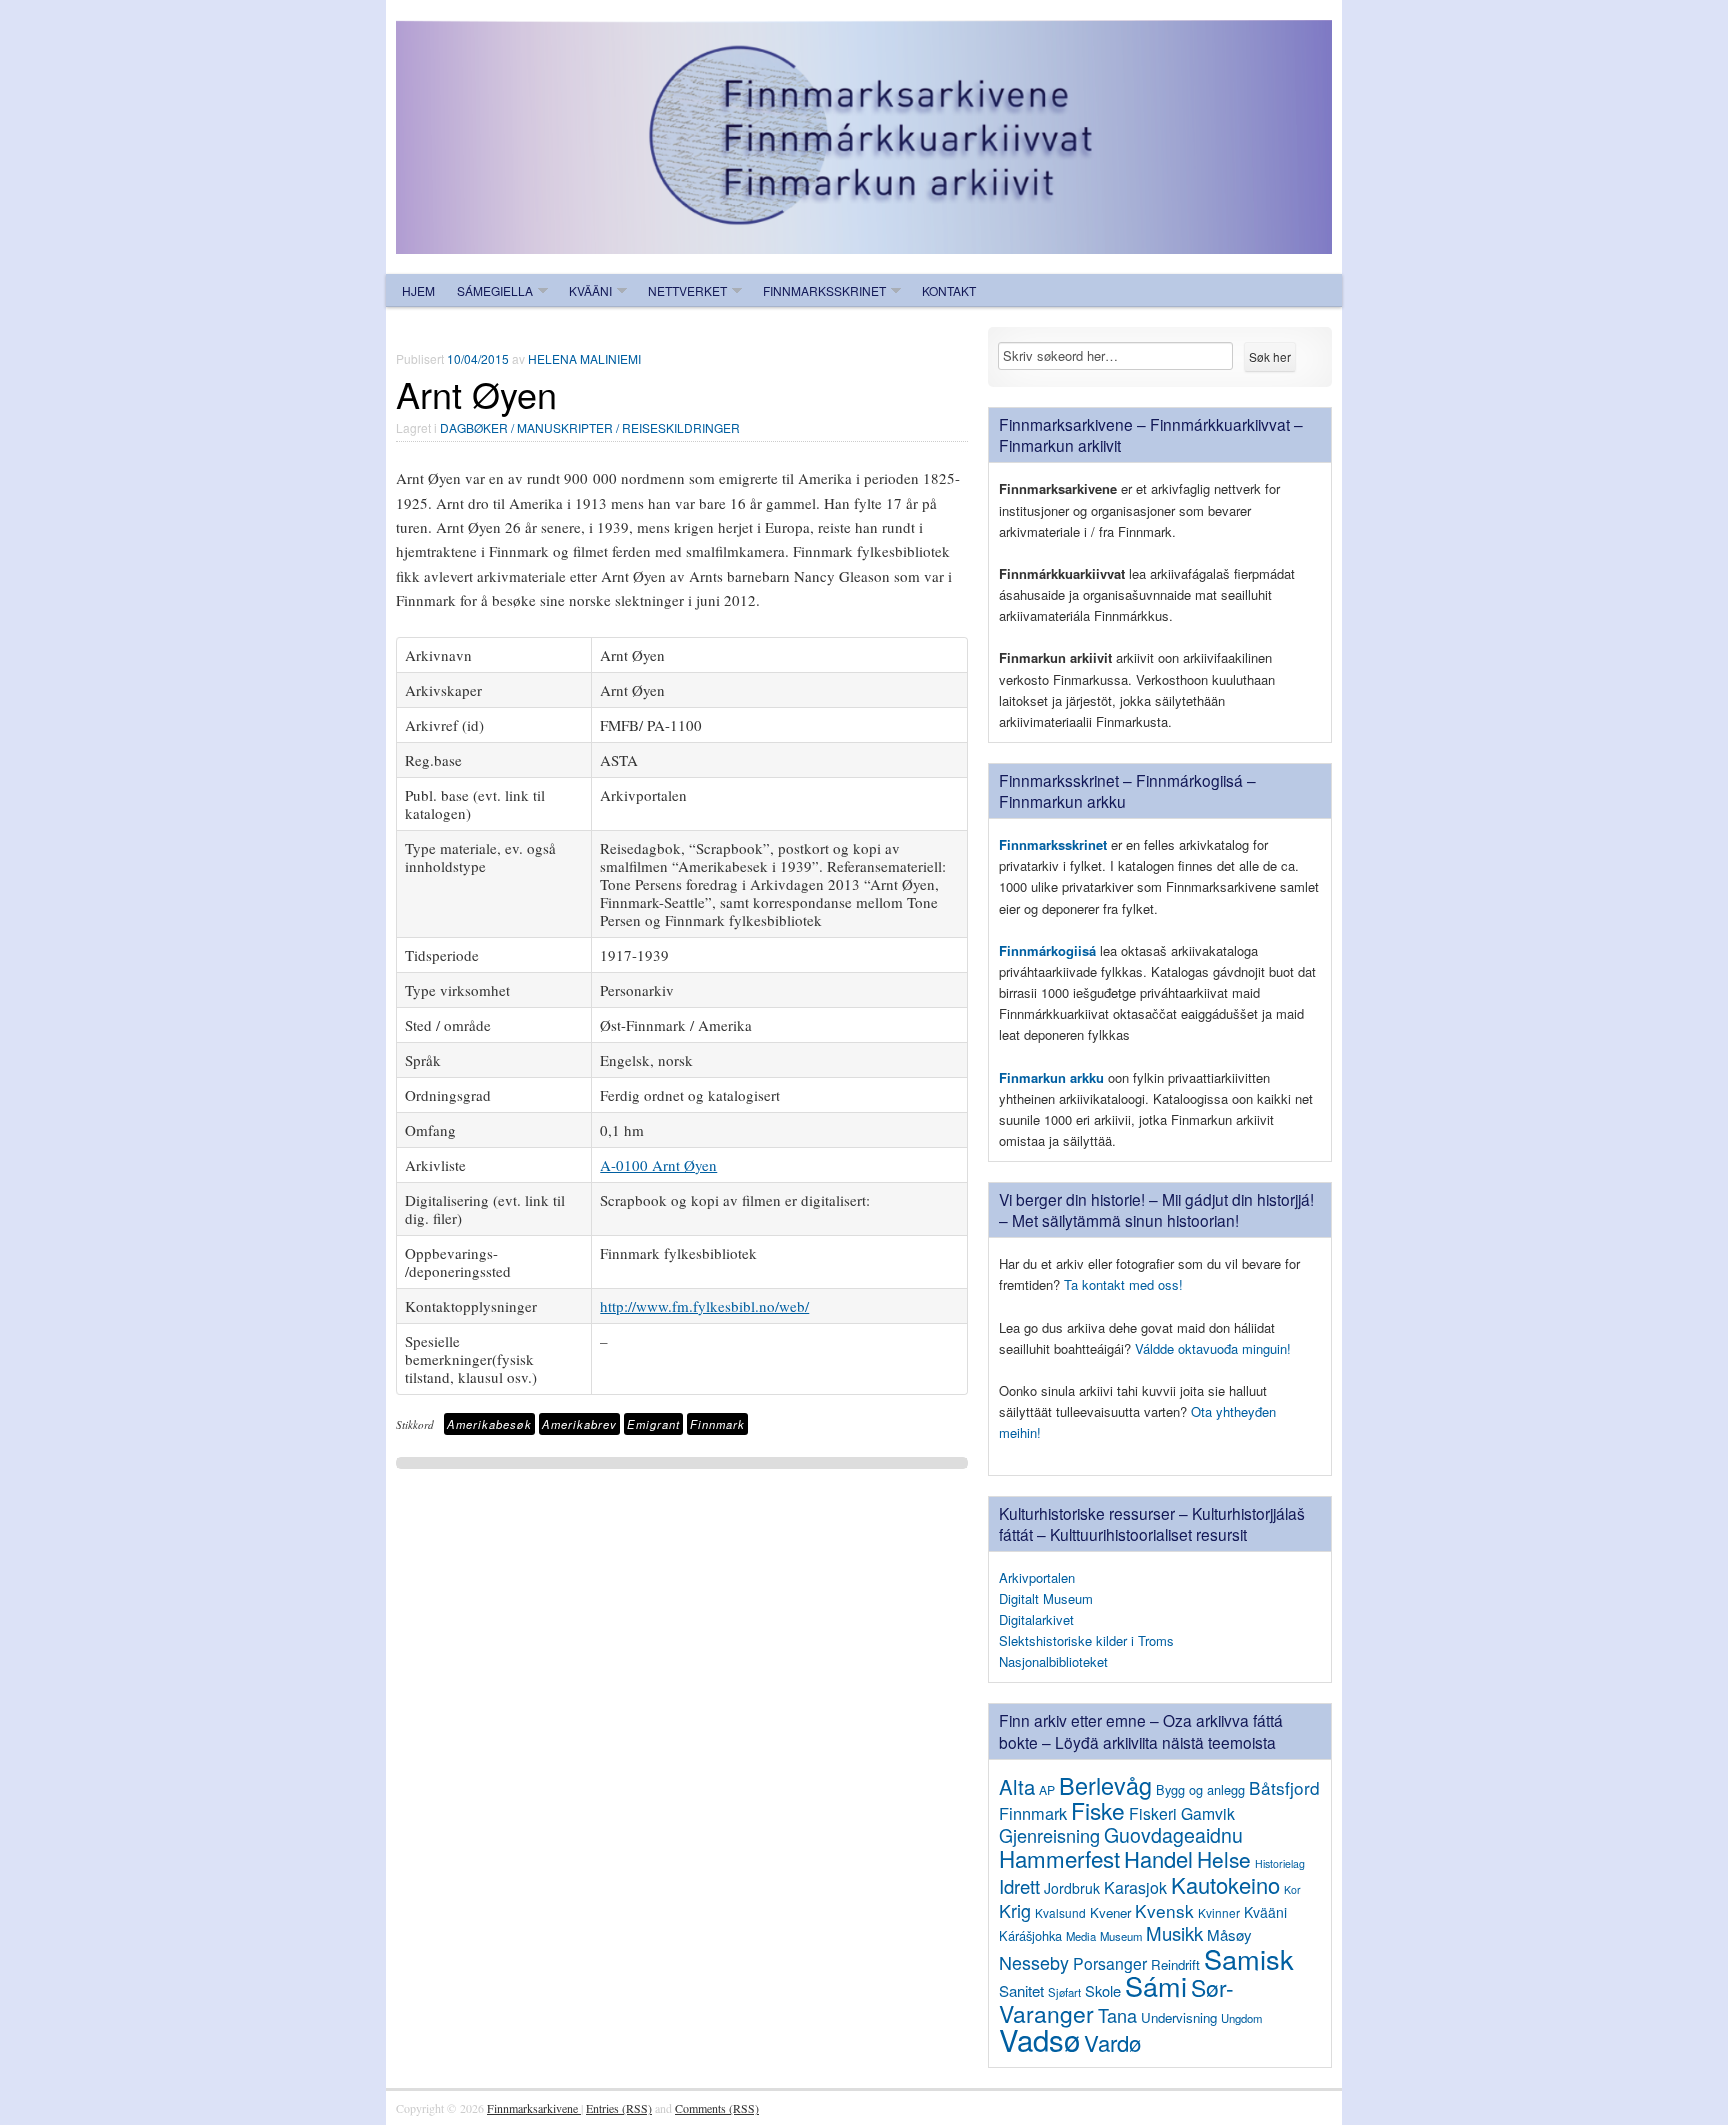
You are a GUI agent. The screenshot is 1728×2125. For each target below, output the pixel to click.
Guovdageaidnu (1173, 1835)
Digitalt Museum (1046, 1598)
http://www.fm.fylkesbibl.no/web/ (704, 1306)
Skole (1103, 1990)
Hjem (418, 290)
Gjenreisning (1049, 1835)
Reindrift (1175, 1964)
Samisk (1249, 1958)
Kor (1292, 1889)
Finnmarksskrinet (824, 290)
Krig (1015, 1910)
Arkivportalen (1037, 1577)
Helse (1224, 1859)
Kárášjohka (1030, 1935)
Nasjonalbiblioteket (1053, 1661)
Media (1081, 1936)
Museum (1121, 1936)
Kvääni (590, 290)
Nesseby (1034, 1962)
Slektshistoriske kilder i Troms (1086, 1640)
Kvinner (1219, 1912)
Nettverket (687, 290)
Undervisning (1179, 2017)
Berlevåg (1105, 1785)
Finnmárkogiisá (1047, 950)
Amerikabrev (579, 1424)
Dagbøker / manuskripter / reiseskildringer (590, 427)
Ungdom (1241, 2018)
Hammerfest (1059, 1858)
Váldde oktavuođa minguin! (1213, 1348)
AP (1047, 1789)
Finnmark (717, 1424)
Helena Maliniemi (584, 358)
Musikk (1174, 1933)
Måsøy (1229, 1934)
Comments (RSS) (717, 2108)
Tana (1117, 2015)
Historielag (1280, 1863)
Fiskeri (1153, 1813)
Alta (1017, 1786)
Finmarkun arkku (1051, 1077)
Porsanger (1110, 1963)
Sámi (1156, 1985)
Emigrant (653, 1424)
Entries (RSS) (619, 2108)
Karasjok (1135, 1887)
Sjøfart (1064, 1992)
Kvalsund (1060, 1912)
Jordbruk (1072, 1888)
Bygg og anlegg (1200, 1789)
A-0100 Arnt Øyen (658, 1165)
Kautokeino (1225, 1884)
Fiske (1098, 1810)
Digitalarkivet (1036, 1619)
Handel (1158, 1858)
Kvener (1110, 1912)
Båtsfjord (1284, 1787)
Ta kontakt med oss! (1123, 1284)
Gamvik (1208, 1813)
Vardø (1112, 2042)
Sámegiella (495, 290)
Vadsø (1039, 2039)
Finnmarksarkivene (534, 2108)
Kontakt (949, 290)
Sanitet (1021, 1990)
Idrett (1019, 1886)
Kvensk (1164, 1910)
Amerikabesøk (489, 1424)
